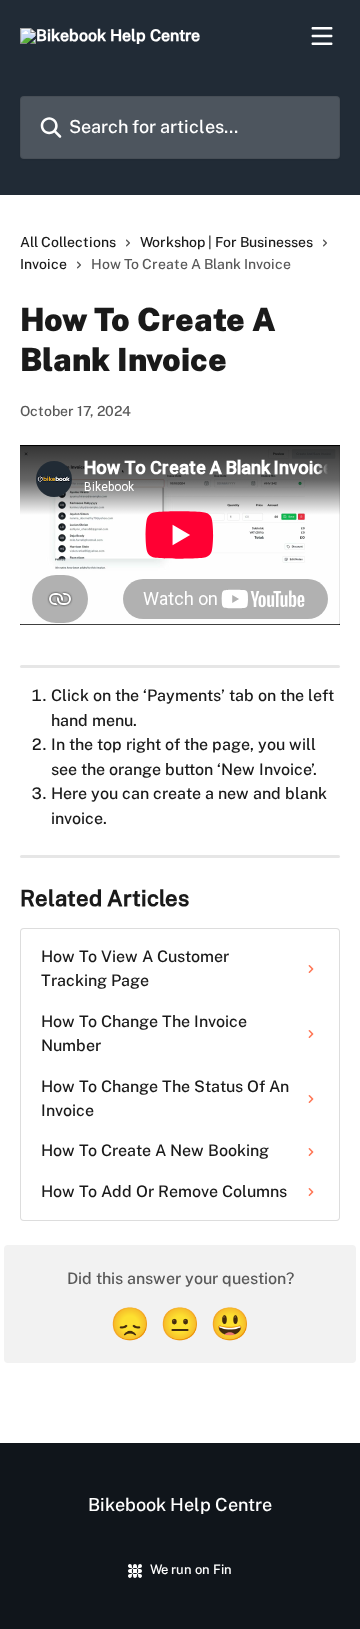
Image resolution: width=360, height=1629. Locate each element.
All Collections (68, 242)
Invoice (43, 264)
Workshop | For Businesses (226, 242)
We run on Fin (191, 1569)
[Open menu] (322, 36)
